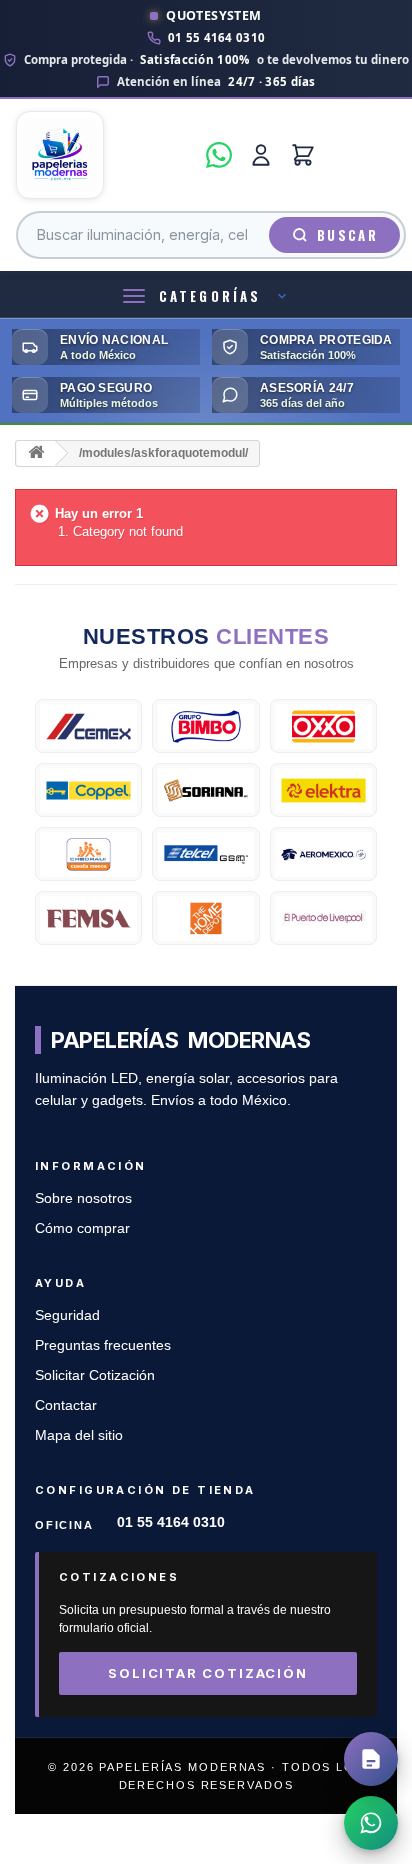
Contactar (66, 1405)
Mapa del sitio (79, 1435)
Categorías (210, 296)
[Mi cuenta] (261, 155)
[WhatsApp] (219, 155)
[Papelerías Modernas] (105, 155)
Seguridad (67, 1315)
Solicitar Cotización (95, 1375)
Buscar (347, 235)
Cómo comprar (82, 1228)
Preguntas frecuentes (103, 1345)
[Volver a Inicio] (36, 453)
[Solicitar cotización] (371, 1759)
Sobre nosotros (83, 1198)
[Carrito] (303, 155)
